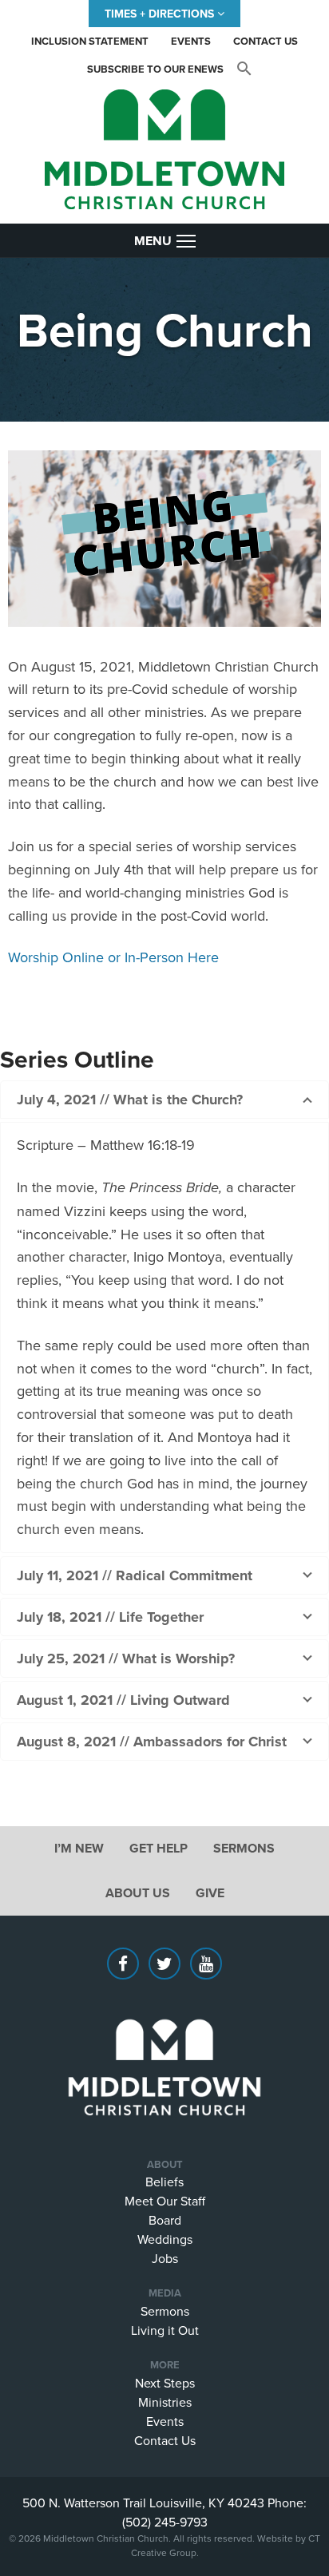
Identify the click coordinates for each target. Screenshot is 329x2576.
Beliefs (164, 2182)
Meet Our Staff (165, 2201)
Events (191, 41)
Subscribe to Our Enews (155, 69)
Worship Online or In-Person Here (113, 957)
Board (165, 2220)
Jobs (165, 2258)
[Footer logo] (164, 2043)
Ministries (165, 2402)
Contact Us (266, 41)
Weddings (165, 2239)
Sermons (244, 1848)
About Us (138, 1893)
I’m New (79, 1848)
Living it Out (165, 2330)
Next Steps (165, 2383)
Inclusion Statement (90, 41)
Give (210, 1893)
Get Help (159, 1848)
